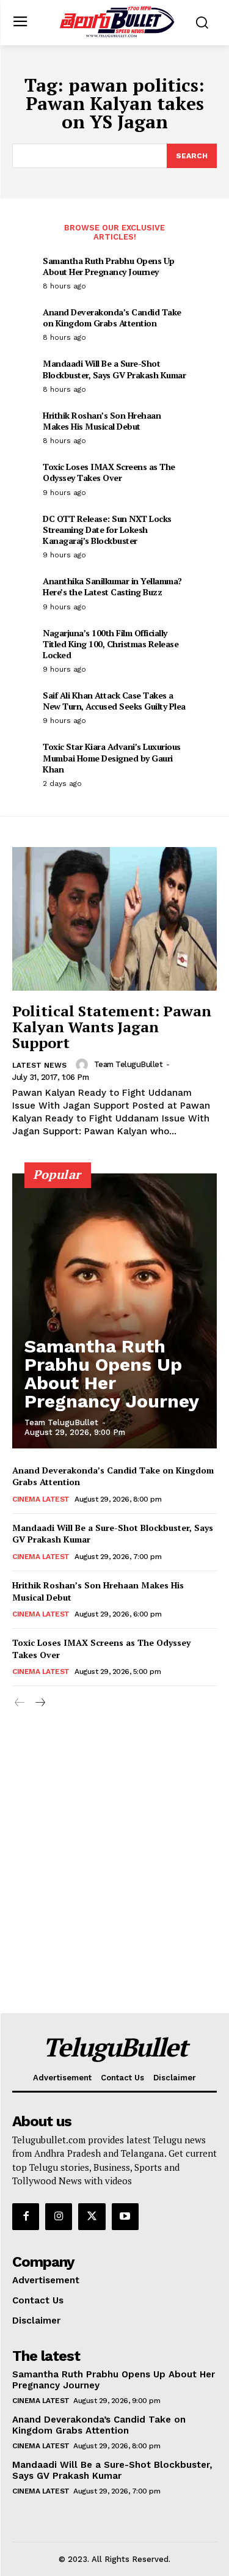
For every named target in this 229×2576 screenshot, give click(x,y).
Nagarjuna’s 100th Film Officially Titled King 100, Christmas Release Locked (111, 644)
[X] (92, 2217)
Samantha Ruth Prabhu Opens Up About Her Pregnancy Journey (109, 266)
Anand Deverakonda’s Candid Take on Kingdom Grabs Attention (112, 317)
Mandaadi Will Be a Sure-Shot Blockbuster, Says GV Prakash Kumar (114, 369)
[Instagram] (59, 2217)
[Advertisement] (114, 1892)
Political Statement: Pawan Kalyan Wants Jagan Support (112, 1027)
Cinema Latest (41, 1499)
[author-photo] (84, 1065)
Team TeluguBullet (129, 1064)
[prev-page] (20, 1703)
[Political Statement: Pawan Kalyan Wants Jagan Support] (114, 919)
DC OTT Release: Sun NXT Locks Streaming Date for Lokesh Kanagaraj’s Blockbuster (107, 530)
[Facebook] (26, 2217)
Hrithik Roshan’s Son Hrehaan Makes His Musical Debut (102, 421)
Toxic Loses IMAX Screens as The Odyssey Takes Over (109, 472)
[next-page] (39, 1703)
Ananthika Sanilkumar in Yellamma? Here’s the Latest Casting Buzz (112, 586)
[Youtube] (125, 2217)
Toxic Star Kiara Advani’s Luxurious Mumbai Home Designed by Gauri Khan (112, 758)
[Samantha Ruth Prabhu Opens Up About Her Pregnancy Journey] (114, 1311)
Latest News (39, 1065)
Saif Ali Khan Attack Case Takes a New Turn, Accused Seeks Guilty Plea (114, 701)
